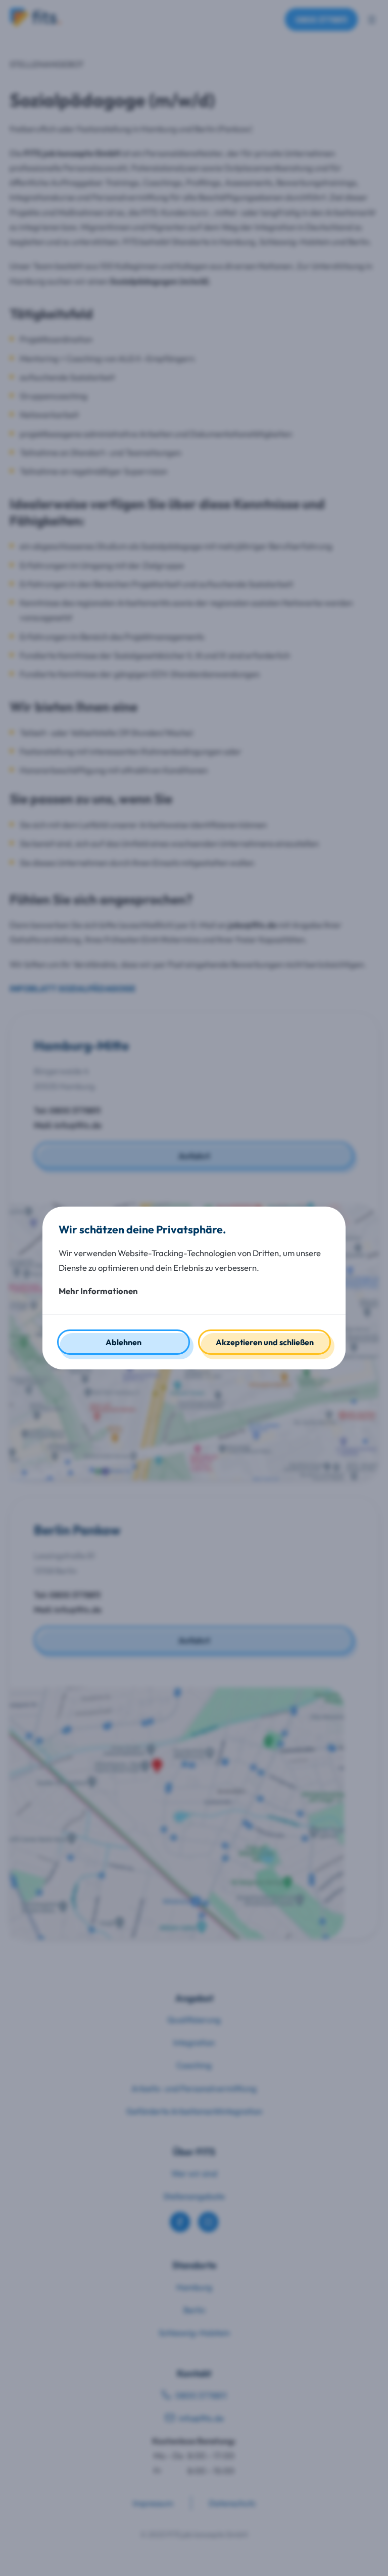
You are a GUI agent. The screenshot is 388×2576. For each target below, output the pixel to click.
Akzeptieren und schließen (265, 1342)
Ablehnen (124, 1342)
